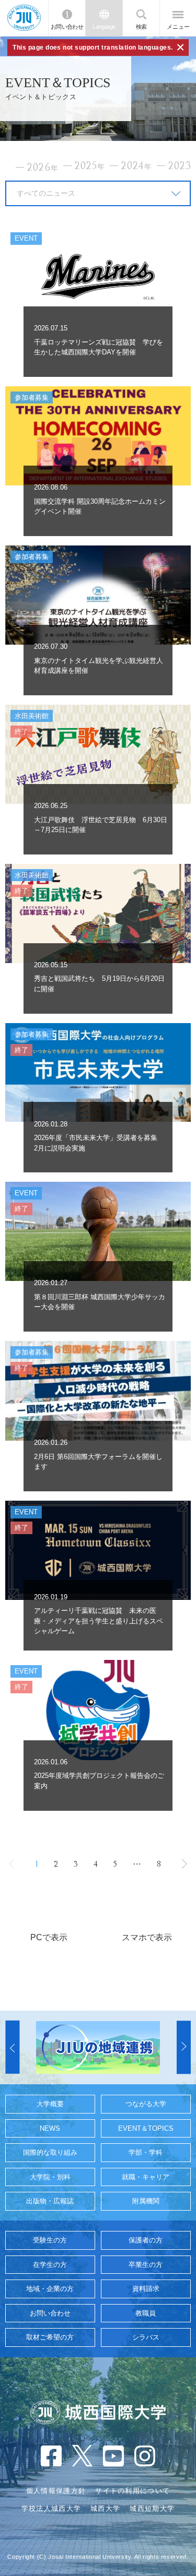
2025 (90, 166)
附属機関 (146, 2201)
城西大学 (105, 2508)
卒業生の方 (146, 2265)
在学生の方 (50, 2265)
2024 (137, 166)
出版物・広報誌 (50, 2201)
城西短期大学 (152, 2508)
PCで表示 (49, 1937)
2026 (43, 168)
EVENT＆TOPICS (146, 2128)
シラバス (146, 2337)
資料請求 (146, 2289)
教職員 (146, 2313)
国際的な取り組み (50, 2152)
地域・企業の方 (50, 2289)
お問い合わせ (67, 27)
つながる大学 (146, 2104)
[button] (12, 2048)
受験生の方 (50, 2240)
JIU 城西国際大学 (24, 18)
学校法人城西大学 (51, 2508)
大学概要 (50, 2104)
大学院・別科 (50, 2177)
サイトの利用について (132, 2491)
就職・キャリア (146, 2177)
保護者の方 (146, 2240)
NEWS (50, 2128)
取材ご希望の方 (50, 2337)
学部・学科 (146, 2152)
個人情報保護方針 (56, 2491)
